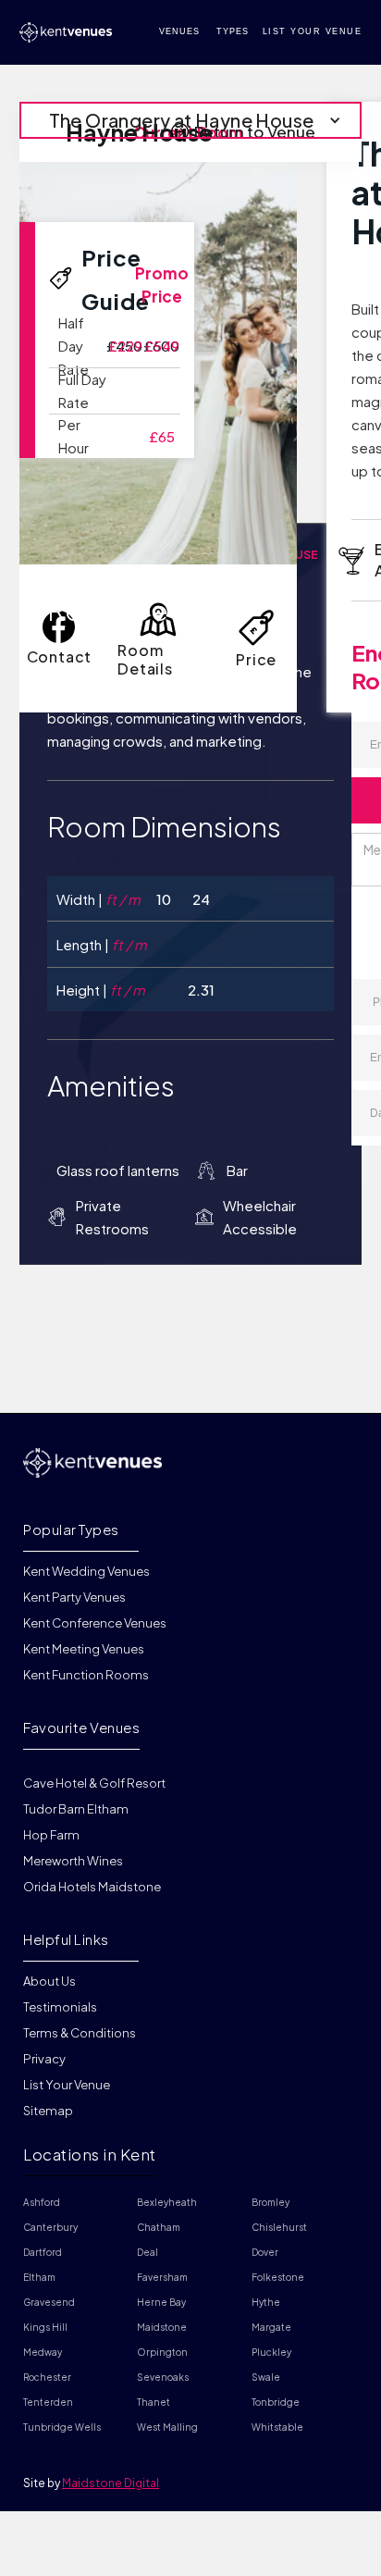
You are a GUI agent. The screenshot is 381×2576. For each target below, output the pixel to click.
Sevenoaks (163, 2377)
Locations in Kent (90, 2154)
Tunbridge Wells (62, 2427)
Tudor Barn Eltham (76, 1809)
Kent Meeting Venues (84, 1649)
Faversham (162, 2277)
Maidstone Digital (111, 2483)
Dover (265, 2252)
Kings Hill (45, 2327)
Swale (266, 2377)
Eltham (39, 2277)
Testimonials (60, 2007)
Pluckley (271, 2352)
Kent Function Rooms (86, 1675)
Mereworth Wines (73, 1861)
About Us (49, 1982)
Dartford (43, 2252)
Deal (147, 2252)
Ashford (42, 2202)
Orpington (162, 2352)
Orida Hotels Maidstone (92, 1887)
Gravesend (49, 2302)
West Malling (167, 2427)
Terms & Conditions (80, 2033)
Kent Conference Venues (95, 1623)
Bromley (270, 2202)
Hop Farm (51, 1835)
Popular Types (71, 1529)
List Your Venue (67, 2085)
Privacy (44, 2059)
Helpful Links (66, 1939)
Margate (271, 2327)
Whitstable (277, 2427)
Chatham (159, 2227)
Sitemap (48, 2111)
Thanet (154, 2402)
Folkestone (278, 2277)
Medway (43, 2352)
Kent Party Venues (74, 1597)
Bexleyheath (167, 2202)
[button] (191, 120)
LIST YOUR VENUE (313, 31)
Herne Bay (161, 2302)
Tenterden (48, 2402)
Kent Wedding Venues (86, 1572)
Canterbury (50, 2227)
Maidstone (162, 2327)
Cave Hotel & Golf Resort (94, 1783)
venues (179, 31)
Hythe (266, 2302)
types (233, 31)
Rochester (47, 2377)
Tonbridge (276, 2402)
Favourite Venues (81, 1727)
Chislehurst (279, 2227)
